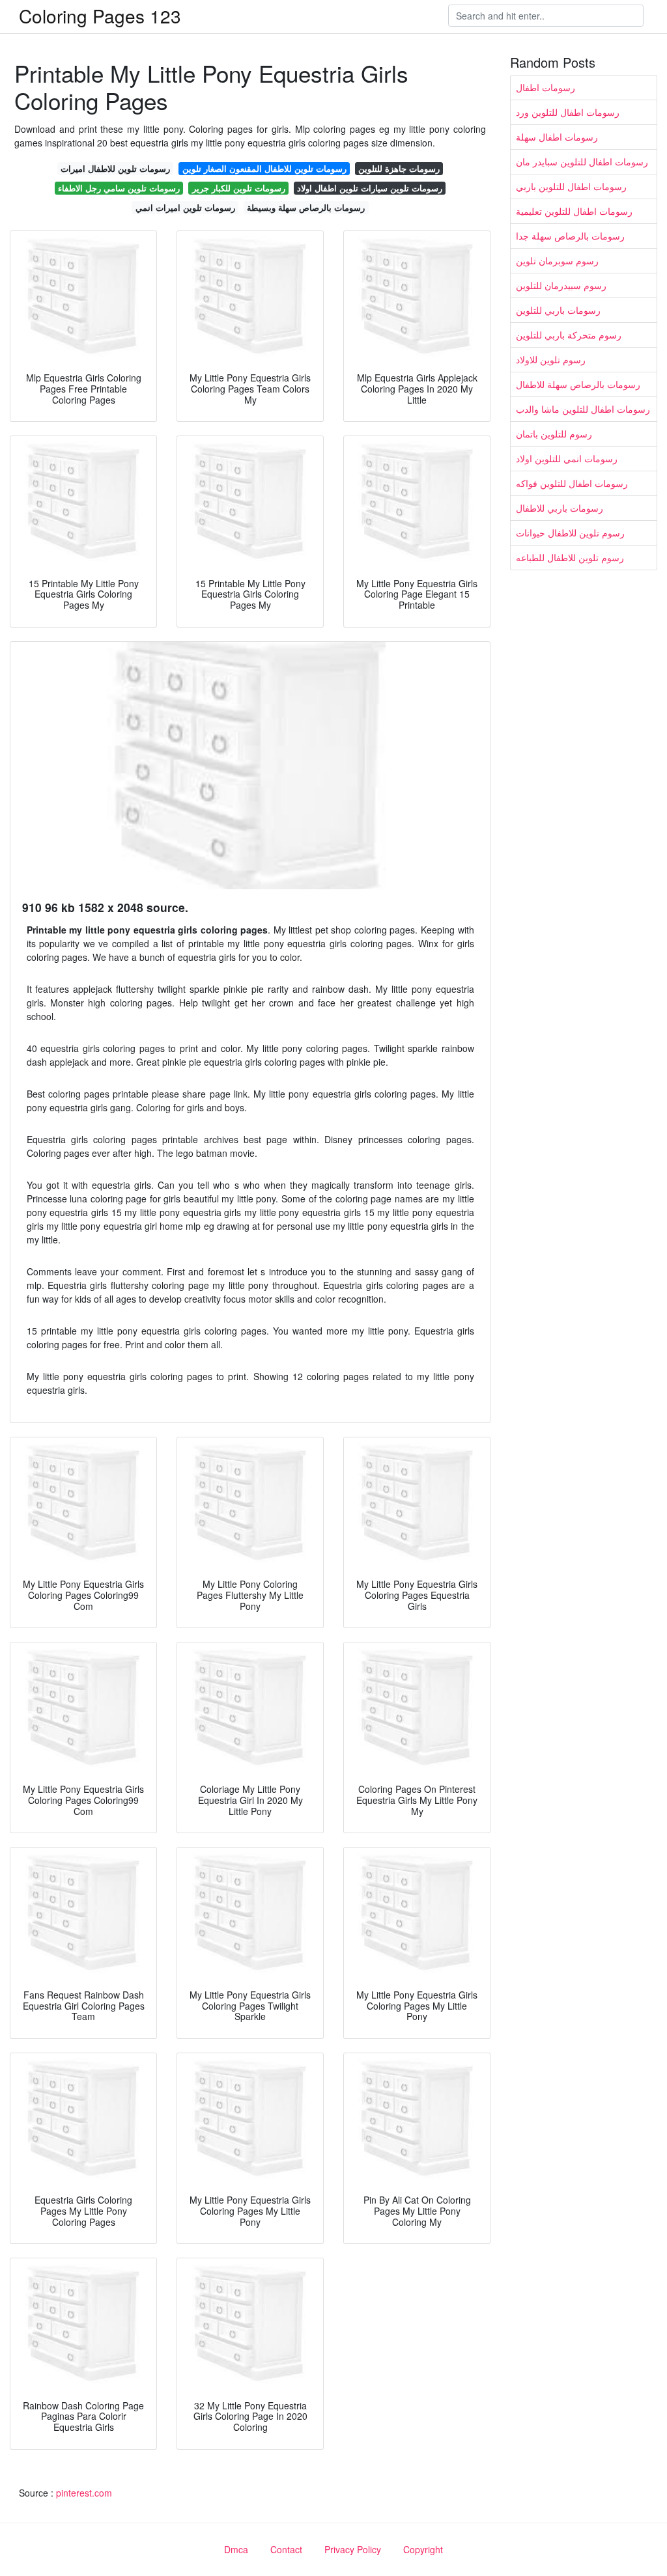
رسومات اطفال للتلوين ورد (568, 112)
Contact (286, 2549)
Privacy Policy (353, 2549)
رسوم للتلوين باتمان (554, 434)
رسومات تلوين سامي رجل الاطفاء (119, 188)
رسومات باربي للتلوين (558, 310)
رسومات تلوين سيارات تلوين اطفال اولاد (370, 188)
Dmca (236, 2549)
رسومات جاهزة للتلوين (399, 168)
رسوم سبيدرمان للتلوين (561, 285)
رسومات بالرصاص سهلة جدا (570, 236)
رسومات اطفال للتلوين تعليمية (574, 211)
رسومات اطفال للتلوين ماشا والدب (583, 409)
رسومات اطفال (546, 87)
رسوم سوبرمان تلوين (557, 260)
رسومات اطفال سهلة (557, 137)
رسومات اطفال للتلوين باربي (571, 186)
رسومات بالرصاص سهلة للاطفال (578, 384)
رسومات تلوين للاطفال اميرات (115, 168)
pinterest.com (84, 2493)
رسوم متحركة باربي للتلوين (569, 335)
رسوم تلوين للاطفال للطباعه (570, 557)
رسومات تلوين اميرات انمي (185, 207)
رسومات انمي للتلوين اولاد (567, 458)
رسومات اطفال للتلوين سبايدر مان (582, 161)
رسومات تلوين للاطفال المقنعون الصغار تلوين (264, 168)
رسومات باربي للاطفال (560, 508)
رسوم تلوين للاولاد (551, 359)
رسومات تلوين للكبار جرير (239, 188)
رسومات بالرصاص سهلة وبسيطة (306, 207)
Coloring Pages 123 (100, 16)
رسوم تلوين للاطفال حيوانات (570, 533)
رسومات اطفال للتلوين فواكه (572, 483)
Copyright (423, 2549)
